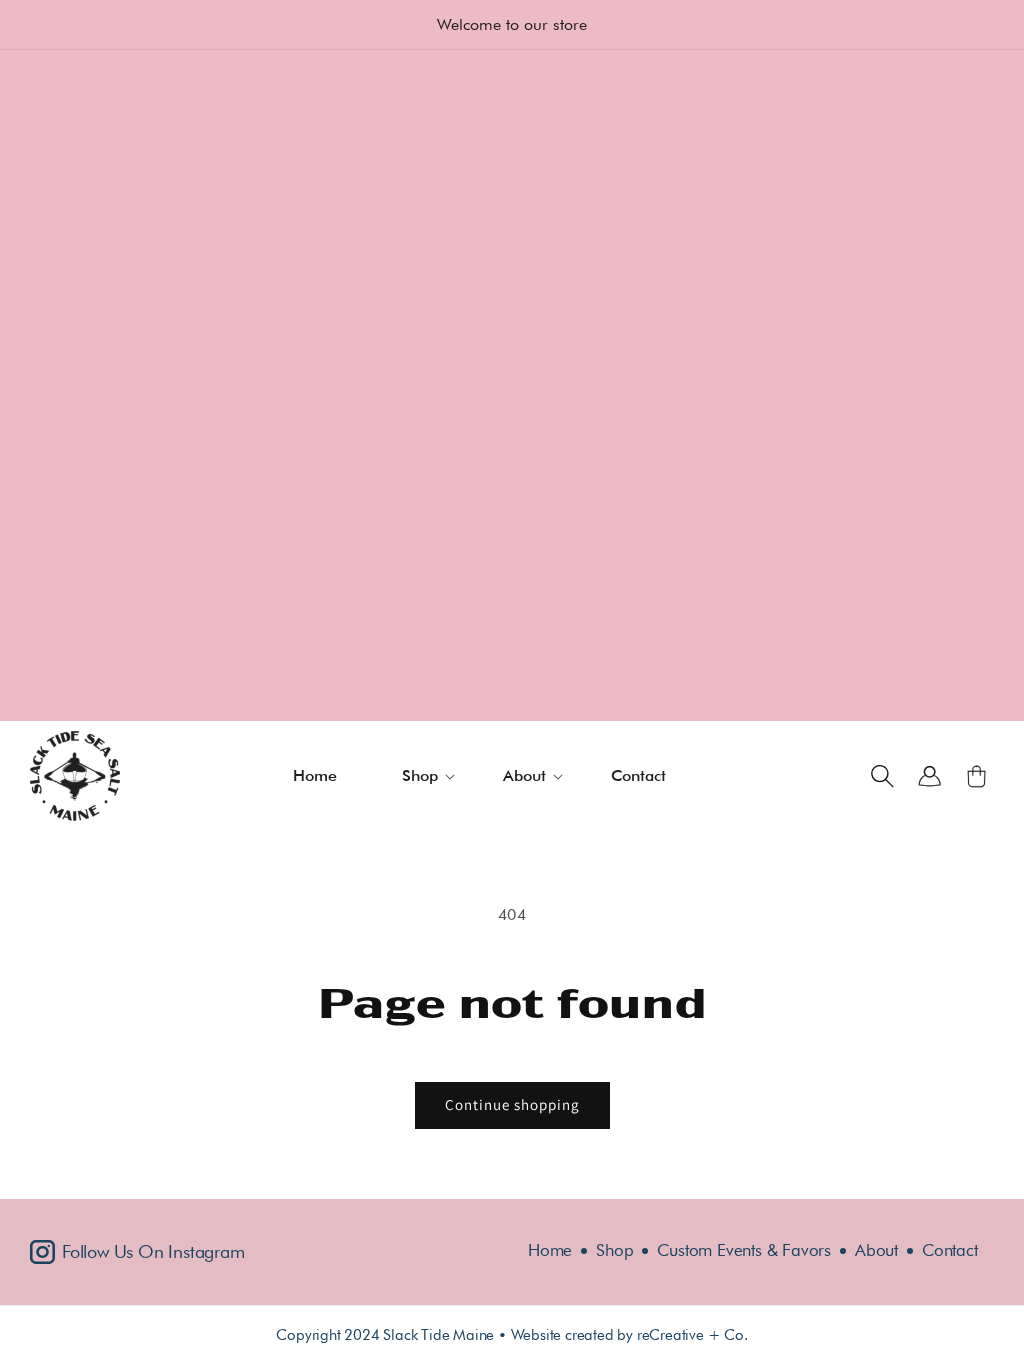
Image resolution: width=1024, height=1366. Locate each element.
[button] (432, 776)
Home (550, 1250)
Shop (614, 1250)
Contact (950, 1250)
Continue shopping (512, 1104)
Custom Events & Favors (744, 1250)
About (876, 1250)
